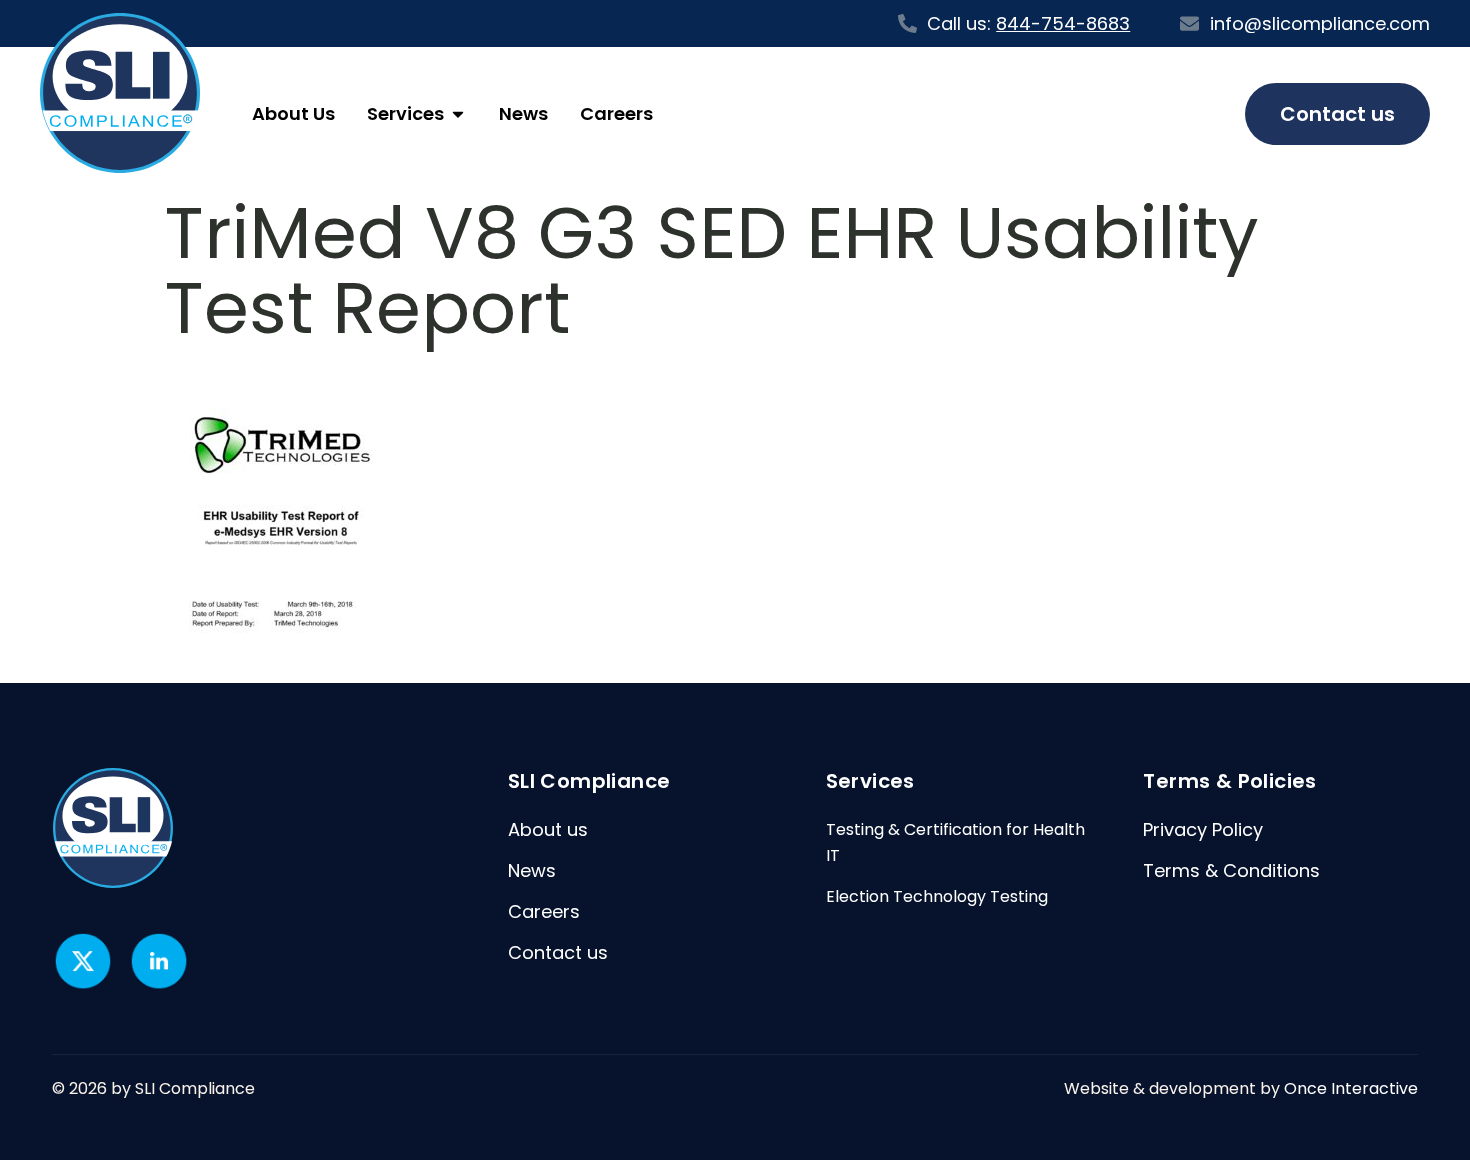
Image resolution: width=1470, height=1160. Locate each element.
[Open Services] (458, 114)
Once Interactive (1351, 1088)
